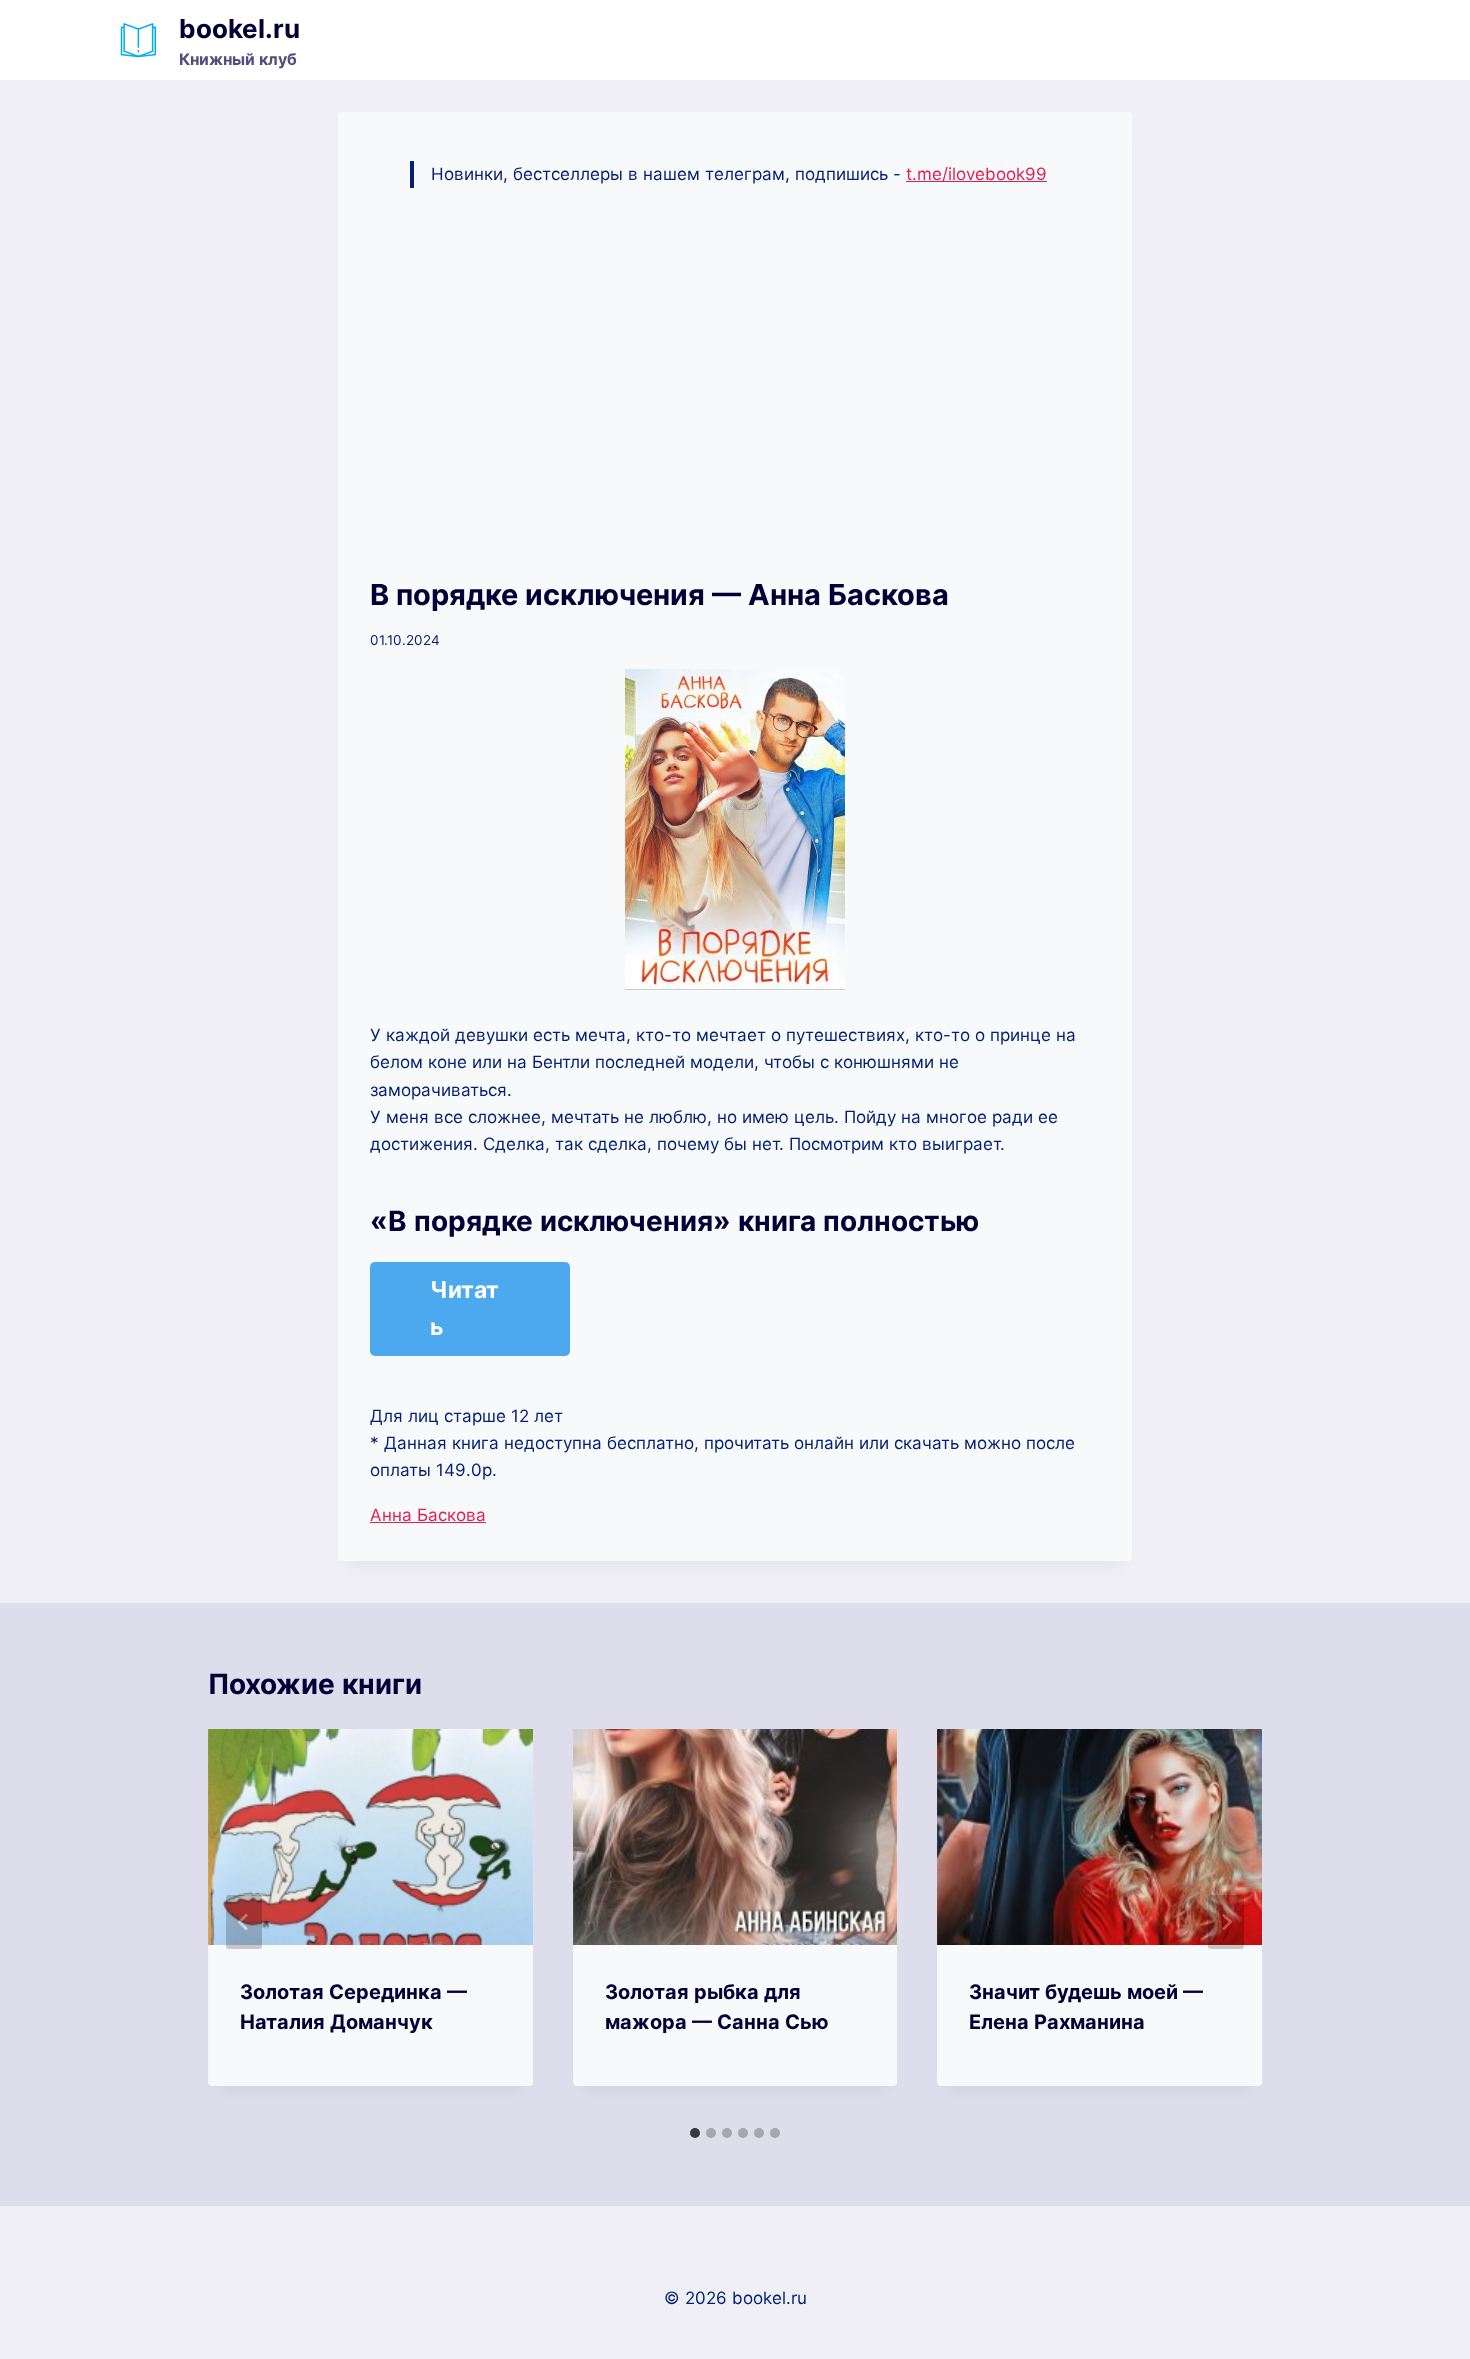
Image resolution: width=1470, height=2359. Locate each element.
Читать (464, 1308)
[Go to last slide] (244, 1922)
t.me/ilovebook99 (976, 174)
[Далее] (1226, 1922)
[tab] (695, 2133)
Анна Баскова (428, 1515)
